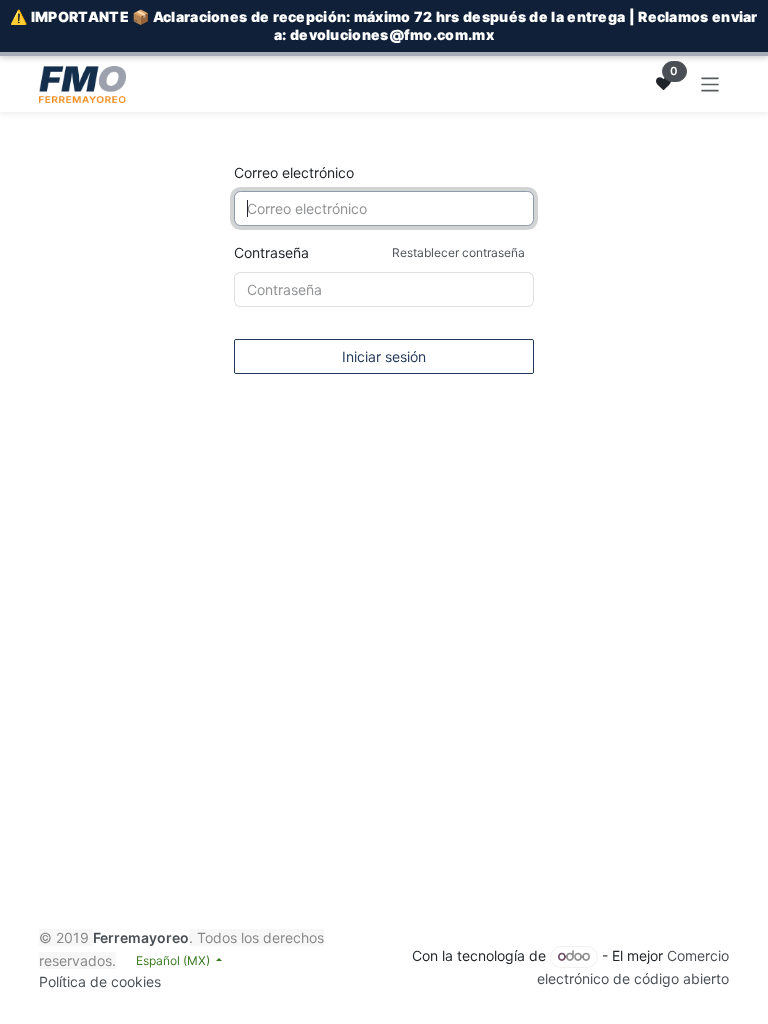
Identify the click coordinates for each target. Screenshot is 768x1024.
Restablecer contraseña (458, 252)
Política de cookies (100, 981)
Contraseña (379, 252)
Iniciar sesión (384, 356)
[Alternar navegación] (710, 83)
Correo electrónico (294, 172)
